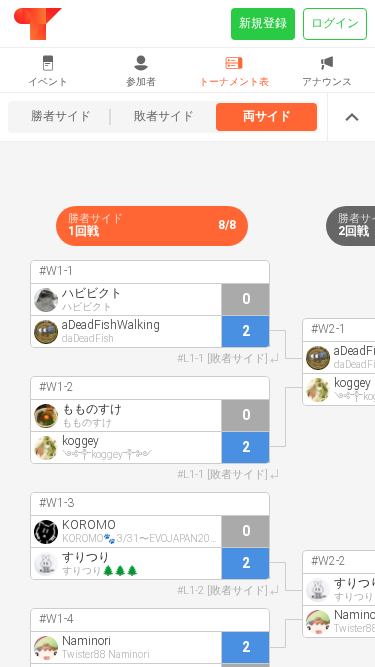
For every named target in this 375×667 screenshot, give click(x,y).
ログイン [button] (335, 23)
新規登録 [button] (263, 23)
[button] (48, 70)
